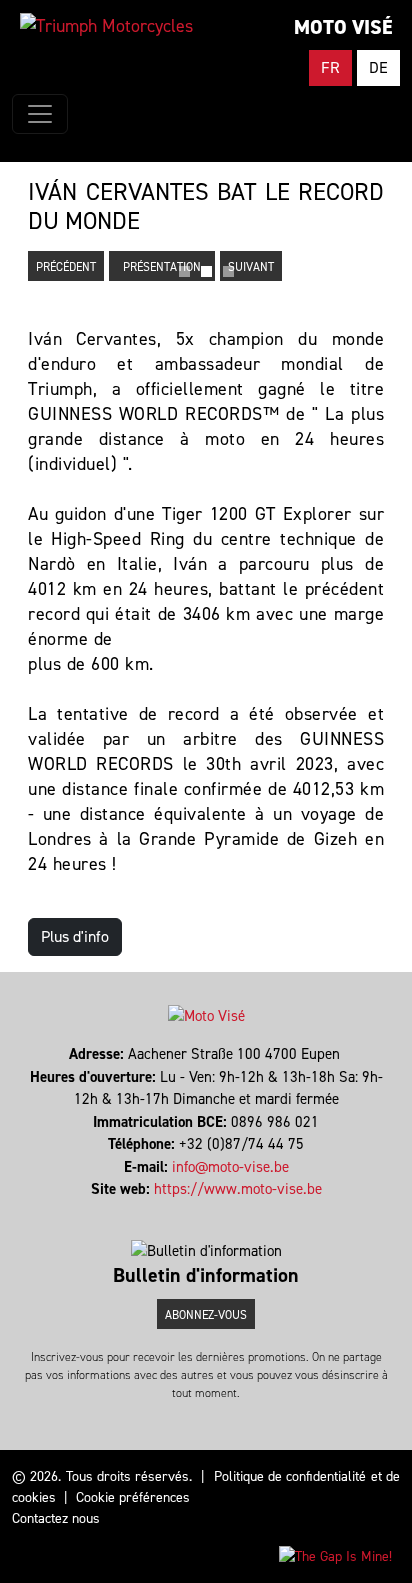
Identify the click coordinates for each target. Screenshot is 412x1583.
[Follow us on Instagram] (206, 1212)
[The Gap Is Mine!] (335, 1555)
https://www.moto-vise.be (238, 1189)
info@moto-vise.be (230, 1167)
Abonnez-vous (206, 1315)
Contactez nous (56, 1518)
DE (378, 67)
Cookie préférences (133, 1497)
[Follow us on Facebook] (197, 1212)
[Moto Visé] (106, 26)
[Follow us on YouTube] (215, 1212)
